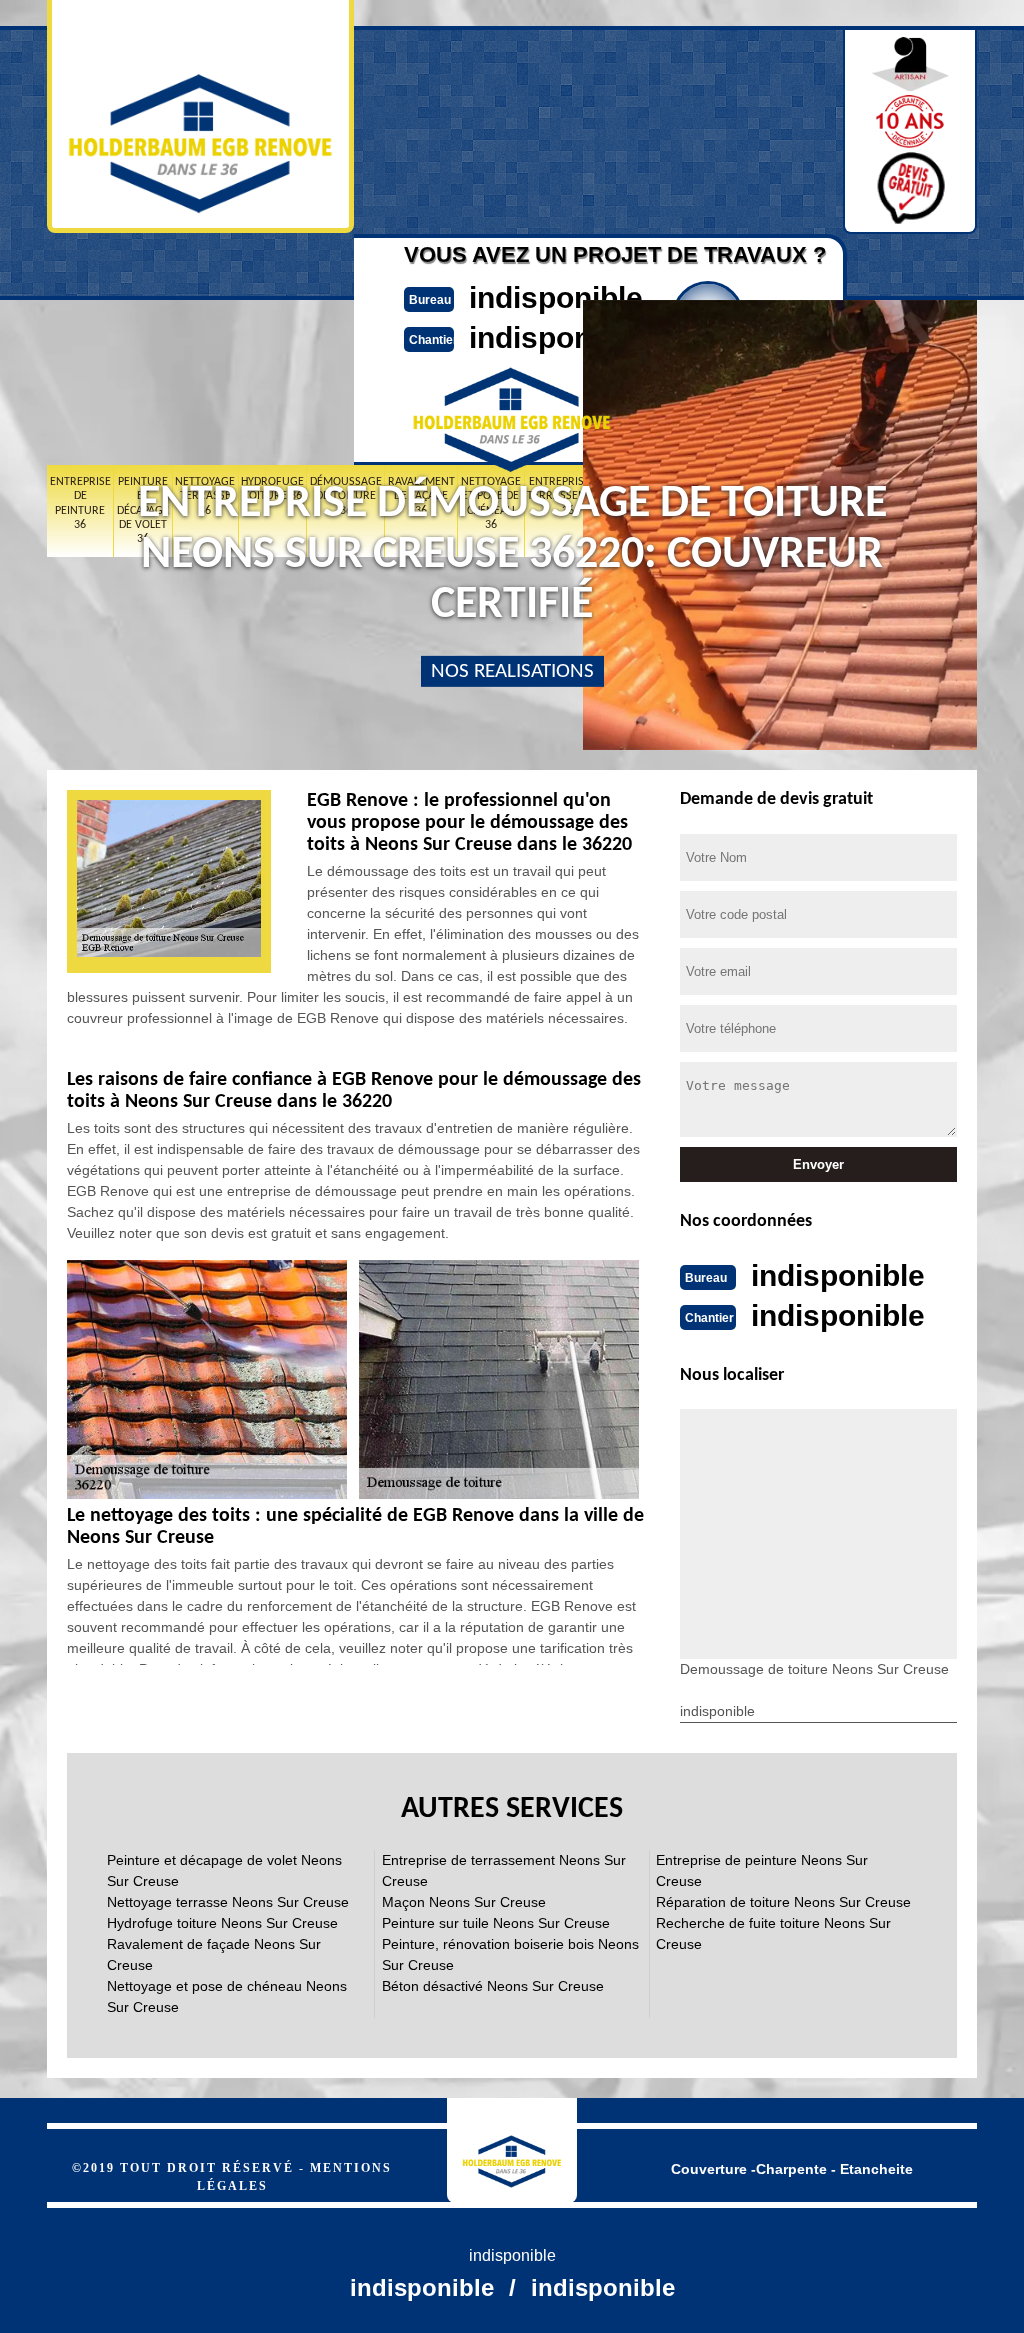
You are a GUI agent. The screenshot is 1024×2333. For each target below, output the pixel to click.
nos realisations (512, 671)
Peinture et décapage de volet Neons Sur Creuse (224, 1870)
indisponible (556, 297)
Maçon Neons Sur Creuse (464, 1902)
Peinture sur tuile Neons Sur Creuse (496, 1923)
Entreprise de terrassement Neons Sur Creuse (504, 1870)
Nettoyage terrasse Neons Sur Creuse (228, 1902)
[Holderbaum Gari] (512, 2150)
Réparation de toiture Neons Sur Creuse (783, 1902)
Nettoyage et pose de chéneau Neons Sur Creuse (227, 1996)
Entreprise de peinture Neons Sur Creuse (762, 1870)
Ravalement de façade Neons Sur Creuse (214, 1954)
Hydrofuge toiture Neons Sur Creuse (222, 1923)
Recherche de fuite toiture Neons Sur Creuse (773, 1933)
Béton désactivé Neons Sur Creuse (493, 1986)
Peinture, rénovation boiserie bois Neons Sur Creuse (510, 1954)
